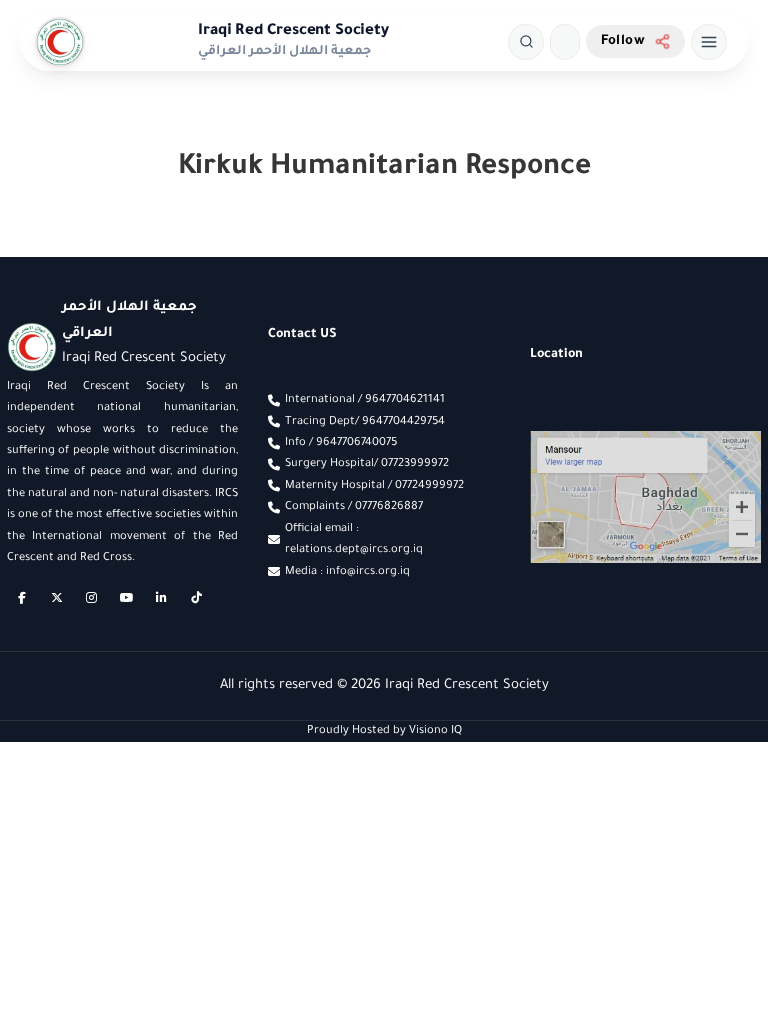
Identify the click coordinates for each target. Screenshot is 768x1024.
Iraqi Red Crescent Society (293, 31)
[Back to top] (713, 969)
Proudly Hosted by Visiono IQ (384, 731)
